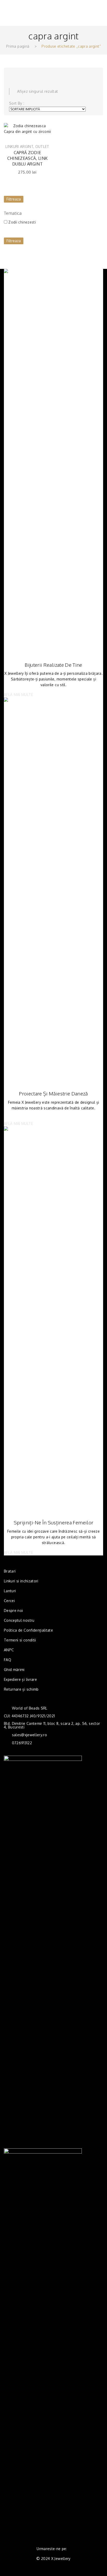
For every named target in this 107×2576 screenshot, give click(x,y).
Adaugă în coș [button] (43, 139)
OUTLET (42, 146)
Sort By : (17, 103)
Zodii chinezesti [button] (22, 222)
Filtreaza (14, 199)
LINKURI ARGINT (19, 146)
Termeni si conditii (20, 1640)
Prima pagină (18, 46)
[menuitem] (10, 1571)
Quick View (44, 130)
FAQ (8, 1660)
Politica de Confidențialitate (28, 1630)
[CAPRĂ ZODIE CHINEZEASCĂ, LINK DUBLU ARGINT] (27, 129)
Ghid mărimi (14, 1670)
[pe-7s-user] (84, 17)
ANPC (9, 1650)
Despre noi (14, 1610)
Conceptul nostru (19, 1620)
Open (12, 7)
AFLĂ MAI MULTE (18, 695)
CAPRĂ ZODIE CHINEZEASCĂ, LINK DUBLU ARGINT (28, 158)
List (22, 74)
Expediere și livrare (20, 1679)
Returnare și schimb (21, 1689)
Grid (12, 74)
